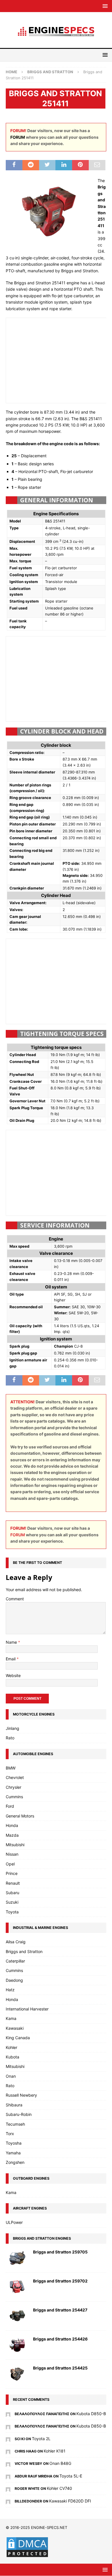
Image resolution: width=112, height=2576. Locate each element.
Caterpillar (15, 1961)
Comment (15, 1599)
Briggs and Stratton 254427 (60, 2310)
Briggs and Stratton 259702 (60, 2281)
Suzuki (12, 1902)
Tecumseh (15, 2124)
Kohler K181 (55, 2451)
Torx (10, 2134)
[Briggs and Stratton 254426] (17, 2345)
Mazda (12, 1835)
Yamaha (13, 2153)
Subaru (12, 1893)
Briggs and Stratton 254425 (60, 2368)
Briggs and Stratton (24, 1951)
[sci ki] (8, 2439)
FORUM (18, 137)
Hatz (10, 1990)
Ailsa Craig (16, 1942)
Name (12, 1642)
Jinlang (12, 1728)
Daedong (14, 1980)
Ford (10, 1806)
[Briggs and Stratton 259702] (17, 2287)
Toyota (12, 1912)
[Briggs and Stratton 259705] (17, 2258)
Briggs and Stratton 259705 (60, 2252)
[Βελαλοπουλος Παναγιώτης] (8, 2414)
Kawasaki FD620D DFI (70, 2501)
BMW (11, 1768)
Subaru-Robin (19, 2114)
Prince (12, 1873)
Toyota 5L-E (71, 2476)
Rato (10, 1738)
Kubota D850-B (91, 2414)
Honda (12, 1825)
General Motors (20, 1816)
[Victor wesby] (8, 2463)
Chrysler (13, 1787)
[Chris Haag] (8, 2451)
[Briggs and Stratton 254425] (17, 2374)
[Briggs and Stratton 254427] (17, 2316)
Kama (11, 2018)
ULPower (14, 2222)
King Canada (18, 2038)
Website (13, 1675)
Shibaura (14, 2105)
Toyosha (14, 2143)
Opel (10, 1864)
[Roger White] (8, 2488)
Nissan (12, 1854)
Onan (11, 2076)
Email (11, 1659)
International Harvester (27, 2009)
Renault (13, 1883)
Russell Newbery (21, 2095)
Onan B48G (60, 2463)
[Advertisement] (57, 360)
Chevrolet (15, 1777)
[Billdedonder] (8, 2501)
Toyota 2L (41, 2439)
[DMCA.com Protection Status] (27, 2555)
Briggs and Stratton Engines (42, 2238)
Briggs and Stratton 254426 (60, 2339)
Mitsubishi (15, 1845)
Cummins (14, 1797)
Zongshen (15, 2162)
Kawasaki (15, 2028)
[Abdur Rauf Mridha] (8, 2476)
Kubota (12, 2057)
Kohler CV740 (59, 2488)
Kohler (11, 2047)
